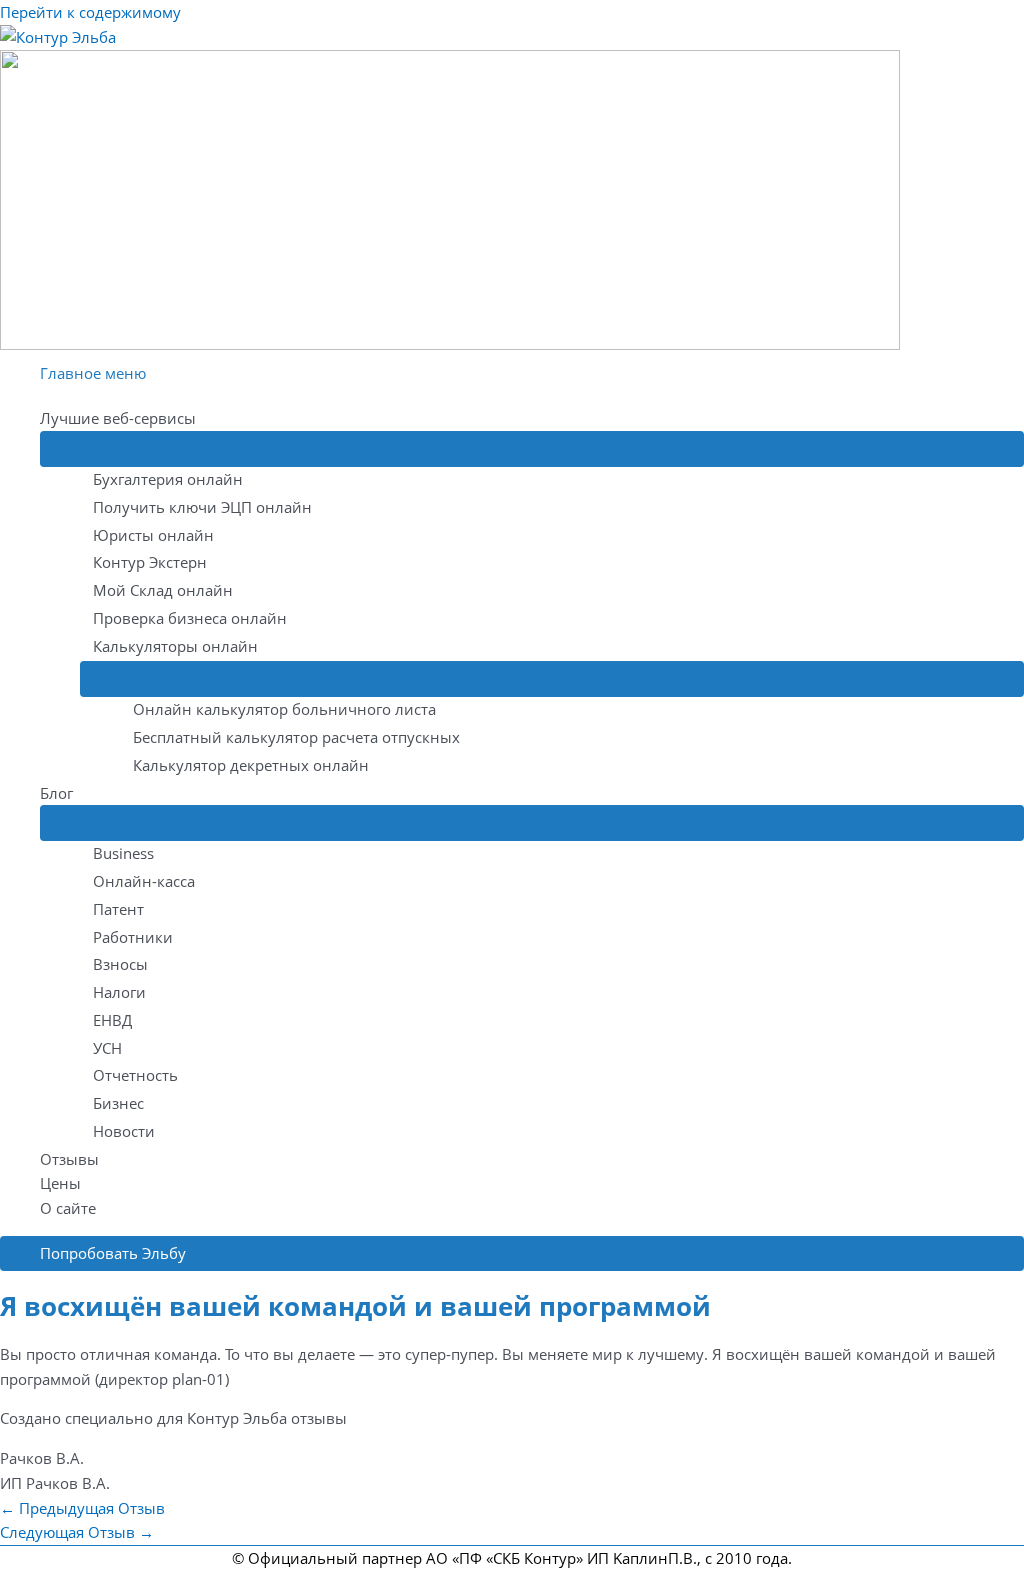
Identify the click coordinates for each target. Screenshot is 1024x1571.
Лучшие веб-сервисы (118, 418)
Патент (118, 909)
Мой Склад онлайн (163, 590)
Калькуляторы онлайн (175, 646)
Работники (133, 937)
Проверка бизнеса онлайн (190, 618)
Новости (124, 1131)
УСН (107, 1048)
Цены (60, 1183)
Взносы (120, 964)
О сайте (68, 1208)
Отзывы (69, 1159)
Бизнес (118, 1103)
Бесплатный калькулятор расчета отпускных (296, 737)
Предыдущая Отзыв (82, 1508)
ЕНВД (112, 1020)
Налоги (119, 992)
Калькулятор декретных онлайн (251, 765)
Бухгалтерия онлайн (168, 479)
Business (123, 853)
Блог (56, 793)
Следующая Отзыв (77, 1532)
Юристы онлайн (153, 535)
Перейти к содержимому (90, 12)
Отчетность (135, 1075)
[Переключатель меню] (532, 449)
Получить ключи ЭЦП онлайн (202, 507)
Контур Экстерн (150, 562)
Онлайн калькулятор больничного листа (284, 709)
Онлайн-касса (144, 881)
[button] (512, 1253)
